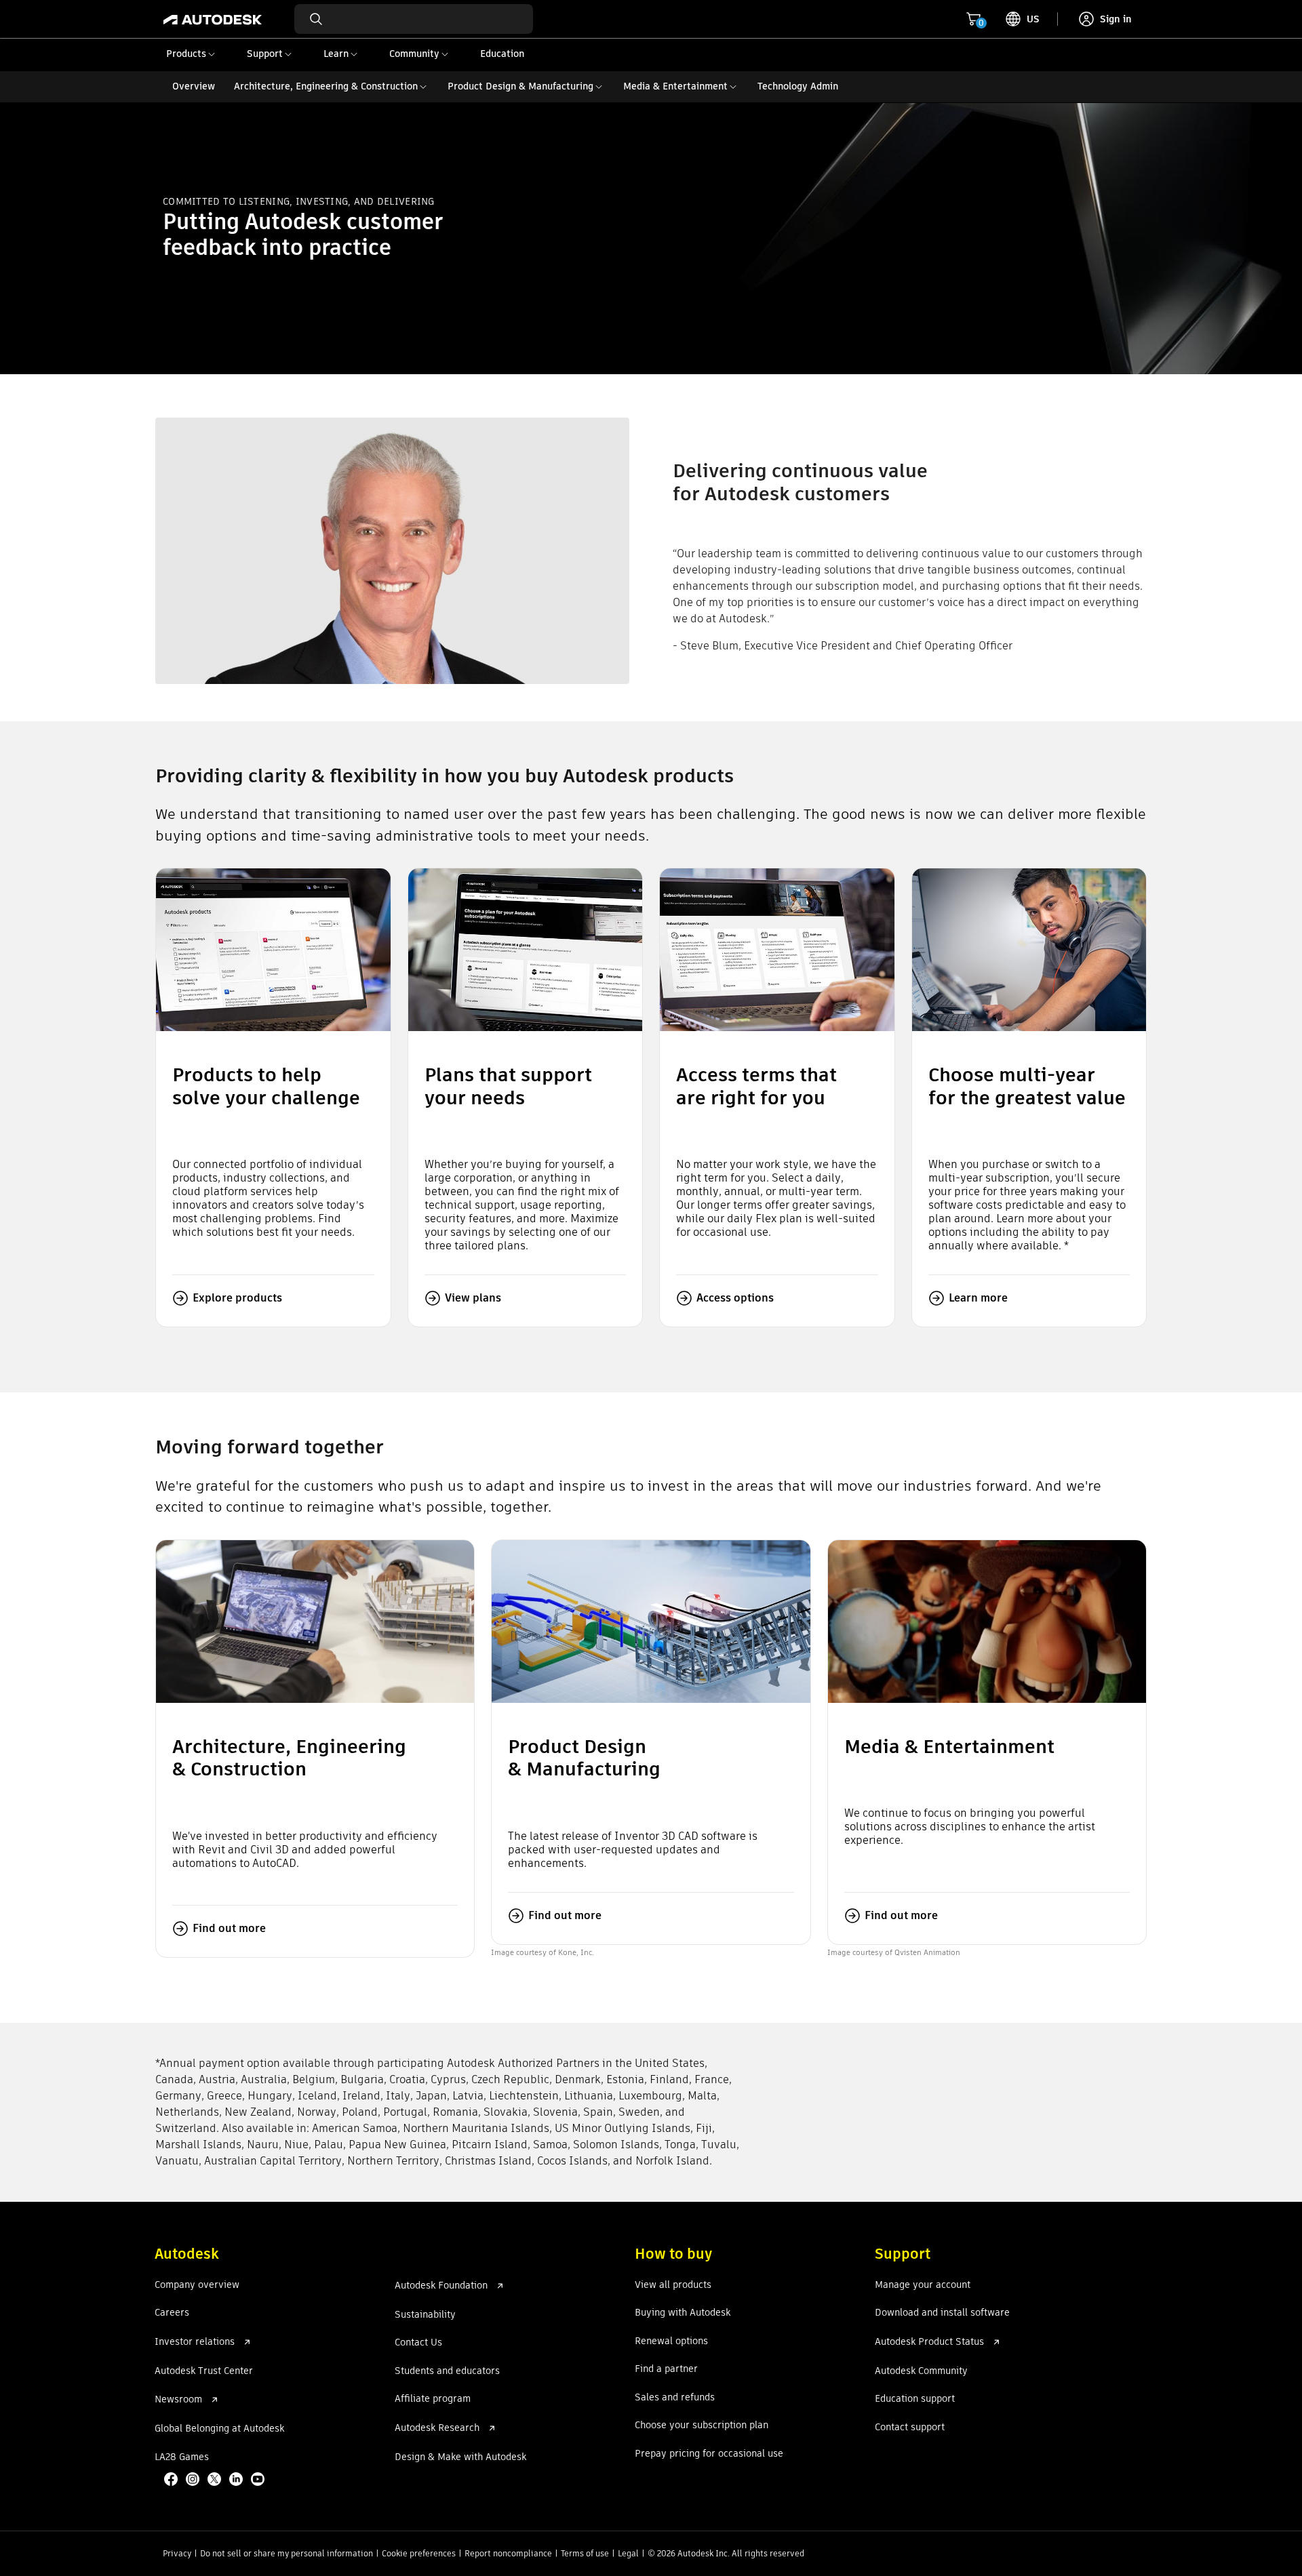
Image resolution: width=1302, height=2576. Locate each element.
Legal (628, 2553)
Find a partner (666, 2369)
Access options (735, 1298)
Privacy (177, 2553)
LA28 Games (182, 2457)
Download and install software (942, 2313)
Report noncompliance (508, 2553)
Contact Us (418, 2343)
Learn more (978, 1298)
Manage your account (923, 2285)
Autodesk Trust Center (204, 2371)
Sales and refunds (675, 2398)
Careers (172, 2313)
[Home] (213, 19)
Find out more (229, 1928)
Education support (915, 2399)
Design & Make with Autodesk (460, 2457)
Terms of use (585, 2553)
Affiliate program (433, 2399)
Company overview (197, 2285)
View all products (673, 2285)
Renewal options (671, 2341)
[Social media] (216, 2480)
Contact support (910, 2428)
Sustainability (425, 2315)
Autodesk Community (921, 2371)
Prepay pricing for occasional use (709, 2454)
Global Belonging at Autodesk (219, 2429)
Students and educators (447, 2371)
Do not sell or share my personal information (287, 2553)
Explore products (237, 1298)
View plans (473, 1298)
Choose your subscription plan (702, 2426)
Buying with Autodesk (683, 2313)
